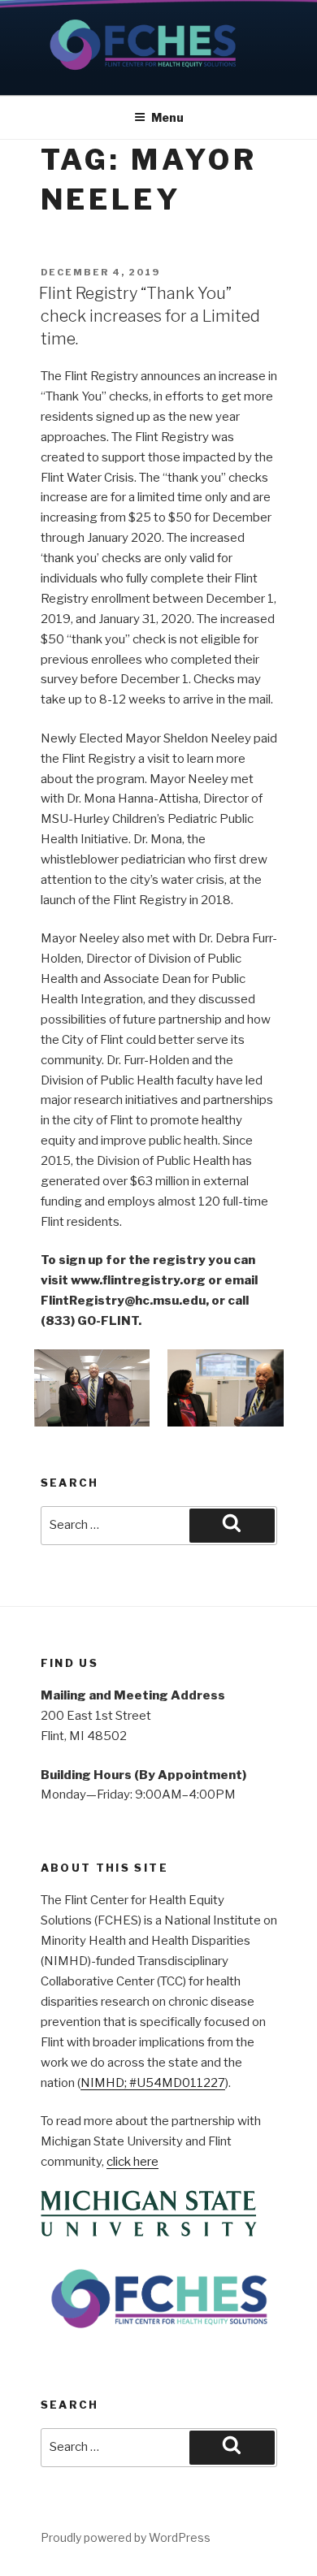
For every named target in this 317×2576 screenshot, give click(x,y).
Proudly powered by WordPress (126, 2537)
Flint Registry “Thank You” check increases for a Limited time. (150, 316)
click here (132, 2162)
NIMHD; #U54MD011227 (153, 2083)
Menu (167, 117)
